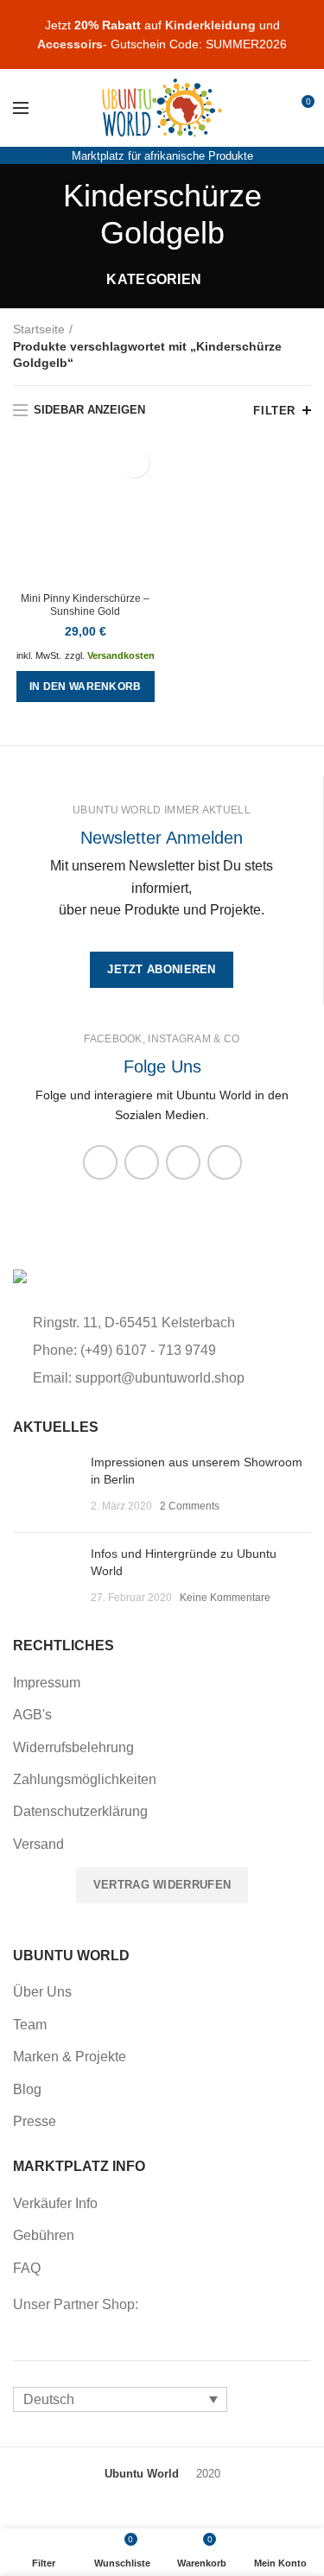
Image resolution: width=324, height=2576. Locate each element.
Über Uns (42, 1992)
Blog (27, 2089)
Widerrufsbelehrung (73, 1747)
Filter (274, 411)
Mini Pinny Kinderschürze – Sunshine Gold (85, 605)
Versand (38, 1844)
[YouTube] (183, 1162)
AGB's (32, 1715)
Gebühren (44, 2235)
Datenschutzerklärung (80, 1811)
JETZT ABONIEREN (162, 969)
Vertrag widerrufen (162, 1885)
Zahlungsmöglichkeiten (85, 1779)
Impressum (47, 1683)
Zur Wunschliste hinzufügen (134, 462)
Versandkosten (121, 655)
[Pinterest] (225, 1162)
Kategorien (154, 279)
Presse (35, 2121)
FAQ (27, 2268)
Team (30, 2025)
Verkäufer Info (55, 2203)
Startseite (39, 329)
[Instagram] (142, 1162)
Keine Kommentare (225, 1598)
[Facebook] (100, 1162)
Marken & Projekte (70, 2057)
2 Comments (190, 1506)
